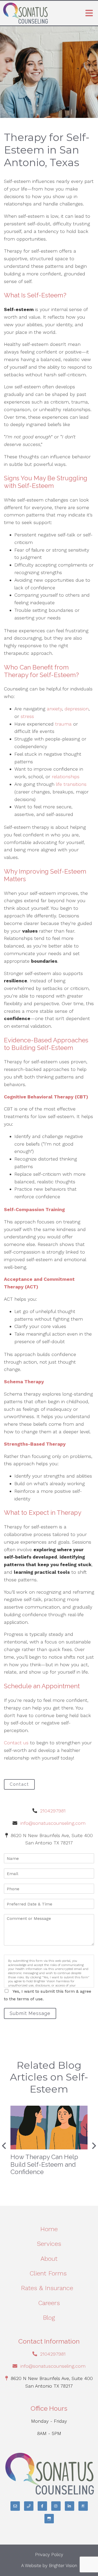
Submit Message (30, 2013)
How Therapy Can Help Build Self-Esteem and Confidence (44, 2164)
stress (27, 716)
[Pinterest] (83, 2506)
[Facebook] (42, 2506)
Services (49, 2244)
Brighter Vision (63, 2566)
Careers (49, 2303)
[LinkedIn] (70, 2506)
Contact (19, 1784)
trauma (64, 724)
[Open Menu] (89, 13)
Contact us (17, 1743)
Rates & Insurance (49, 2288)
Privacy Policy (49, 2555)
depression (77, 709)
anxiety (54, 709)
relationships (66, 777)
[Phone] (29, 2506)
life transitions (70, 784)
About (49, 2259)
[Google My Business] (49, 2519)
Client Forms (49, 2273)
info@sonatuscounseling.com (53, 1823)
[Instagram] (56, 2506)
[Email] (15, 2506)
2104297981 (53, 1811)
